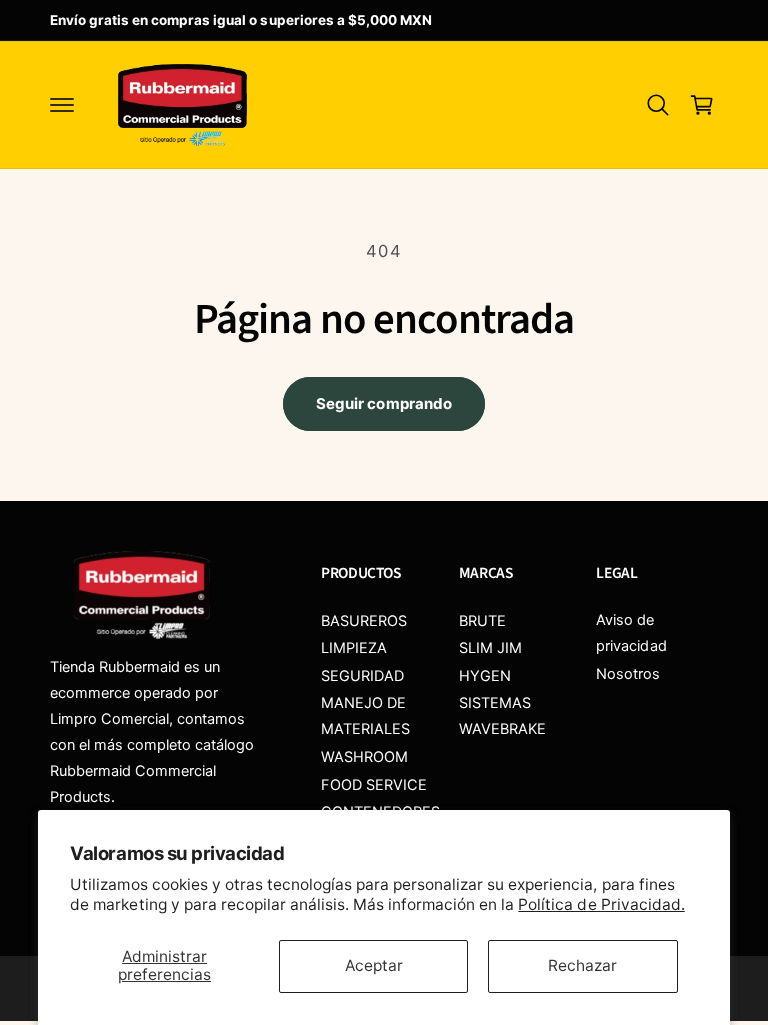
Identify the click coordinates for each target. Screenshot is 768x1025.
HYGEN (485, 676)
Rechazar (582, 965)
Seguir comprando (384, 403)
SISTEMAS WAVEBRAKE (502, 716)
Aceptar (374, 965)
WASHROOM (364, 757)
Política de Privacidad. (601, 904)
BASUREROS (364, 621)
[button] (62, 105)
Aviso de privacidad (631, 633)
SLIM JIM (490, 648)
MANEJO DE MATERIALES (365, 716)
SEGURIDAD (362, 676)
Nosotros (628, 674)
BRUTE (482, 621)
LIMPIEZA (354, 648)
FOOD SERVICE (374, 785)
